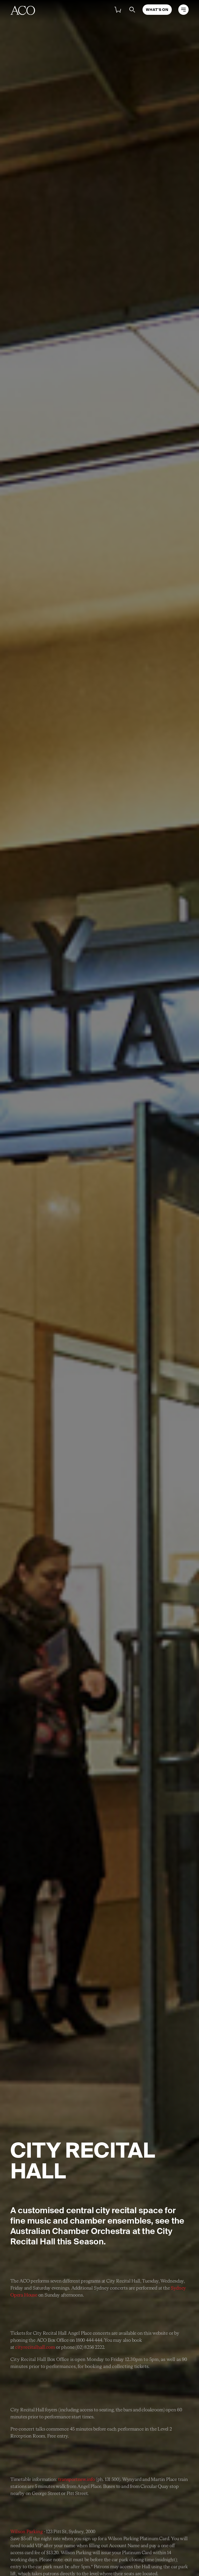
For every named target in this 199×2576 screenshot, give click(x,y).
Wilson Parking (27, 2532)
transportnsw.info (76, 2480)
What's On (157, 10)
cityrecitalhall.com (35, 2347)
